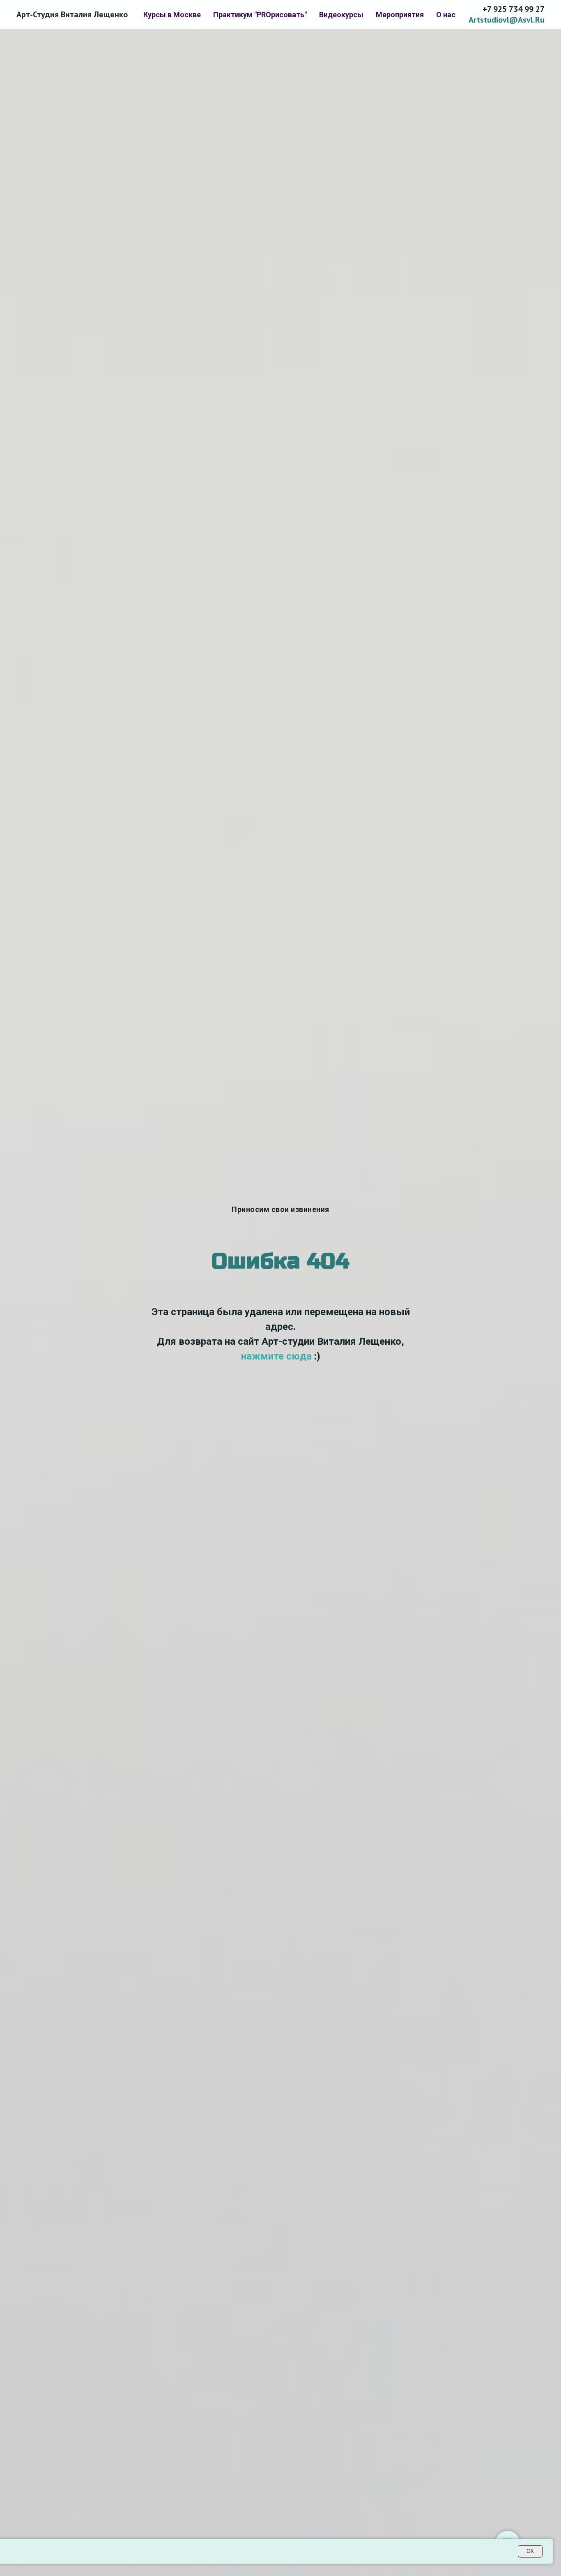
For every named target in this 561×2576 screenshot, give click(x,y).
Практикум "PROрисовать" (260, 15)
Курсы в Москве (172, 15)
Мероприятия (400, 15)
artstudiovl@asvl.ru (507, 20)
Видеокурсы (341, 15)
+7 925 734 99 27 (514, 9)
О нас (446, 15)
